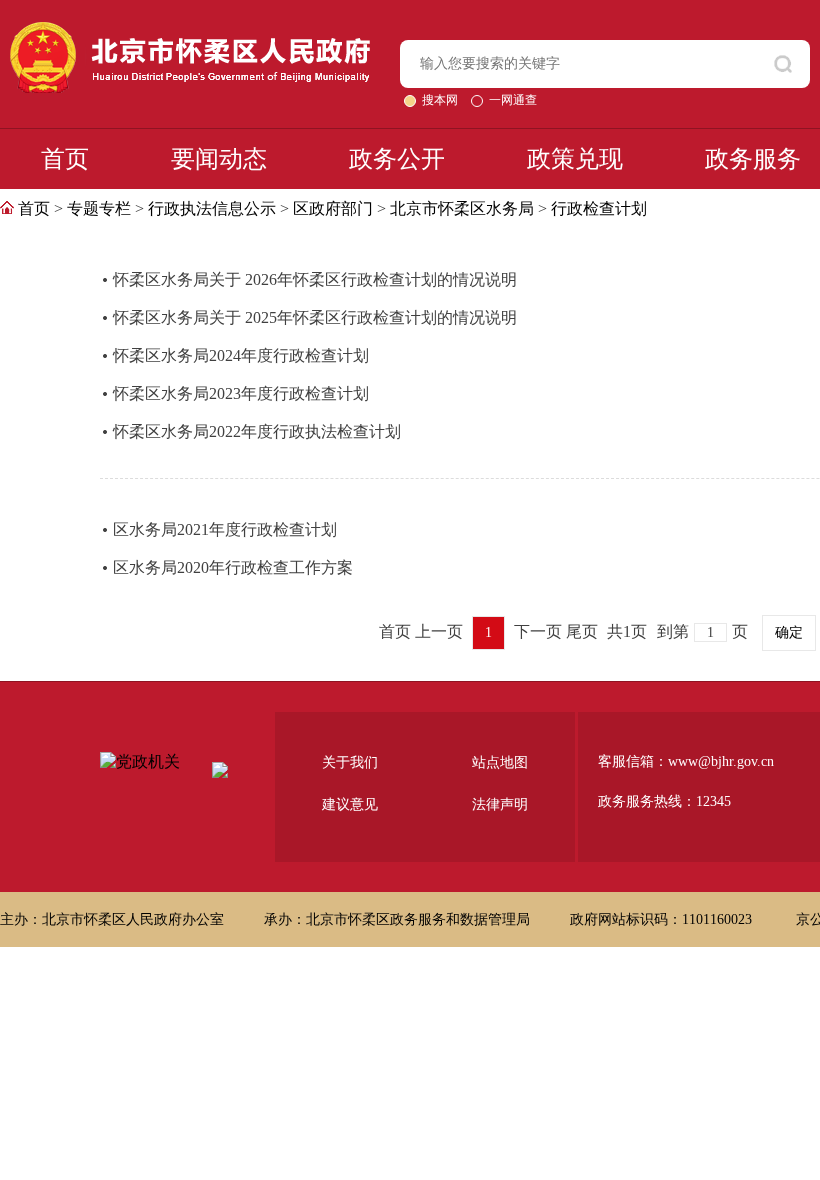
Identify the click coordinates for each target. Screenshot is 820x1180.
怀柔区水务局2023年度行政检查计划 (241, 393)
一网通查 (513, 100)
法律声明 (500, 804)
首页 (65, 159)
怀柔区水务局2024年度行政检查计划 (241, 355)
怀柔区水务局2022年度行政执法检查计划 (257, 431)
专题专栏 (99, 208)
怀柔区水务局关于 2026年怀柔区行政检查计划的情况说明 (315, 279)
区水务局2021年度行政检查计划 (225, 529)
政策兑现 (575, 159)
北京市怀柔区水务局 (462, 208)
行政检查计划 (599, 208)
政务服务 (753, 159)
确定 (789, 632)
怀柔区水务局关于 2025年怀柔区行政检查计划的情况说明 (315, 317)
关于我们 (350, 762)
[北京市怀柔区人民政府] (190, 30)
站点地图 (500, 762)
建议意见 (350, 804)
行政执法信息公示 (212, 208)
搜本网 (441, 100)
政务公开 (397, 159)
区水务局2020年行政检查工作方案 (233, 567)
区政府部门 (333, 208)
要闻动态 (219, 159)
